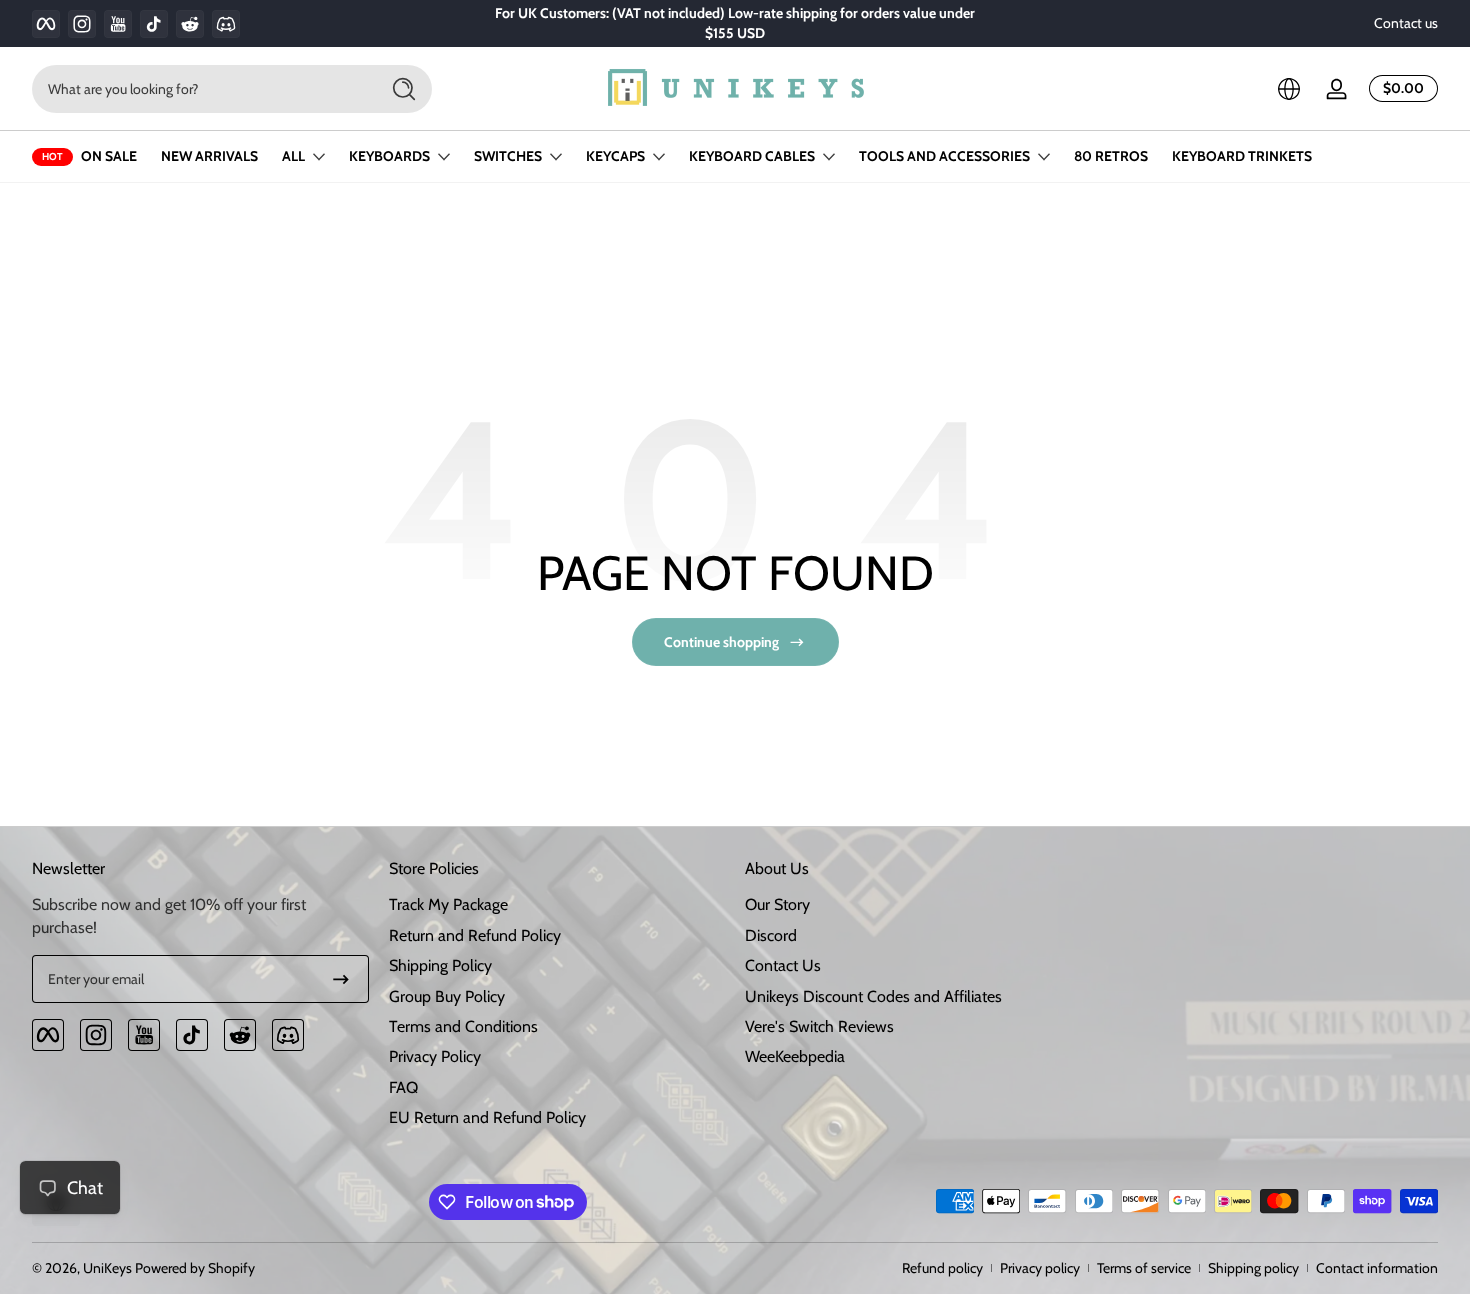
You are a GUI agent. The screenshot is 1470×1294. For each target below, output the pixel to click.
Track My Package (448, 904)
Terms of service (1144, 1268)
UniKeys (107, 1268)
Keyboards (389, 156)
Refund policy (942, 1268)
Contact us (1406, 23)
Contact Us (783, 965)
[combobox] (200, 89)
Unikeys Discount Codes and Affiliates (873, 996)
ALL (293, 156)
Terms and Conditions (463, 1026)
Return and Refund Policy (475, 935)
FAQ (403, 1087)
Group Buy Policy (447, 996)
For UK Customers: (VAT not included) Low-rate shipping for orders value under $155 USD (735, 23)
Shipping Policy (440, 965)
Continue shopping (721, 642)
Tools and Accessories (944, 156)
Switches (508, 156)
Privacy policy (1040, 1268)
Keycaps (615, 156)
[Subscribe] (341, 979)
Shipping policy (1253, 1268)
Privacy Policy (435, 1056)
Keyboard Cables (752, 156)
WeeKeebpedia (795, 1056)
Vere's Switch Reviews (819, 1026)
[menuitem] (557, 905)
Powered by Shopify (195, 1268)
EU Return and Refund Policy (487, 1117)
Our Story (777, 904)
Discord (771, 935)
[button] (1289, 89)
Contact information (1377, 1268)
